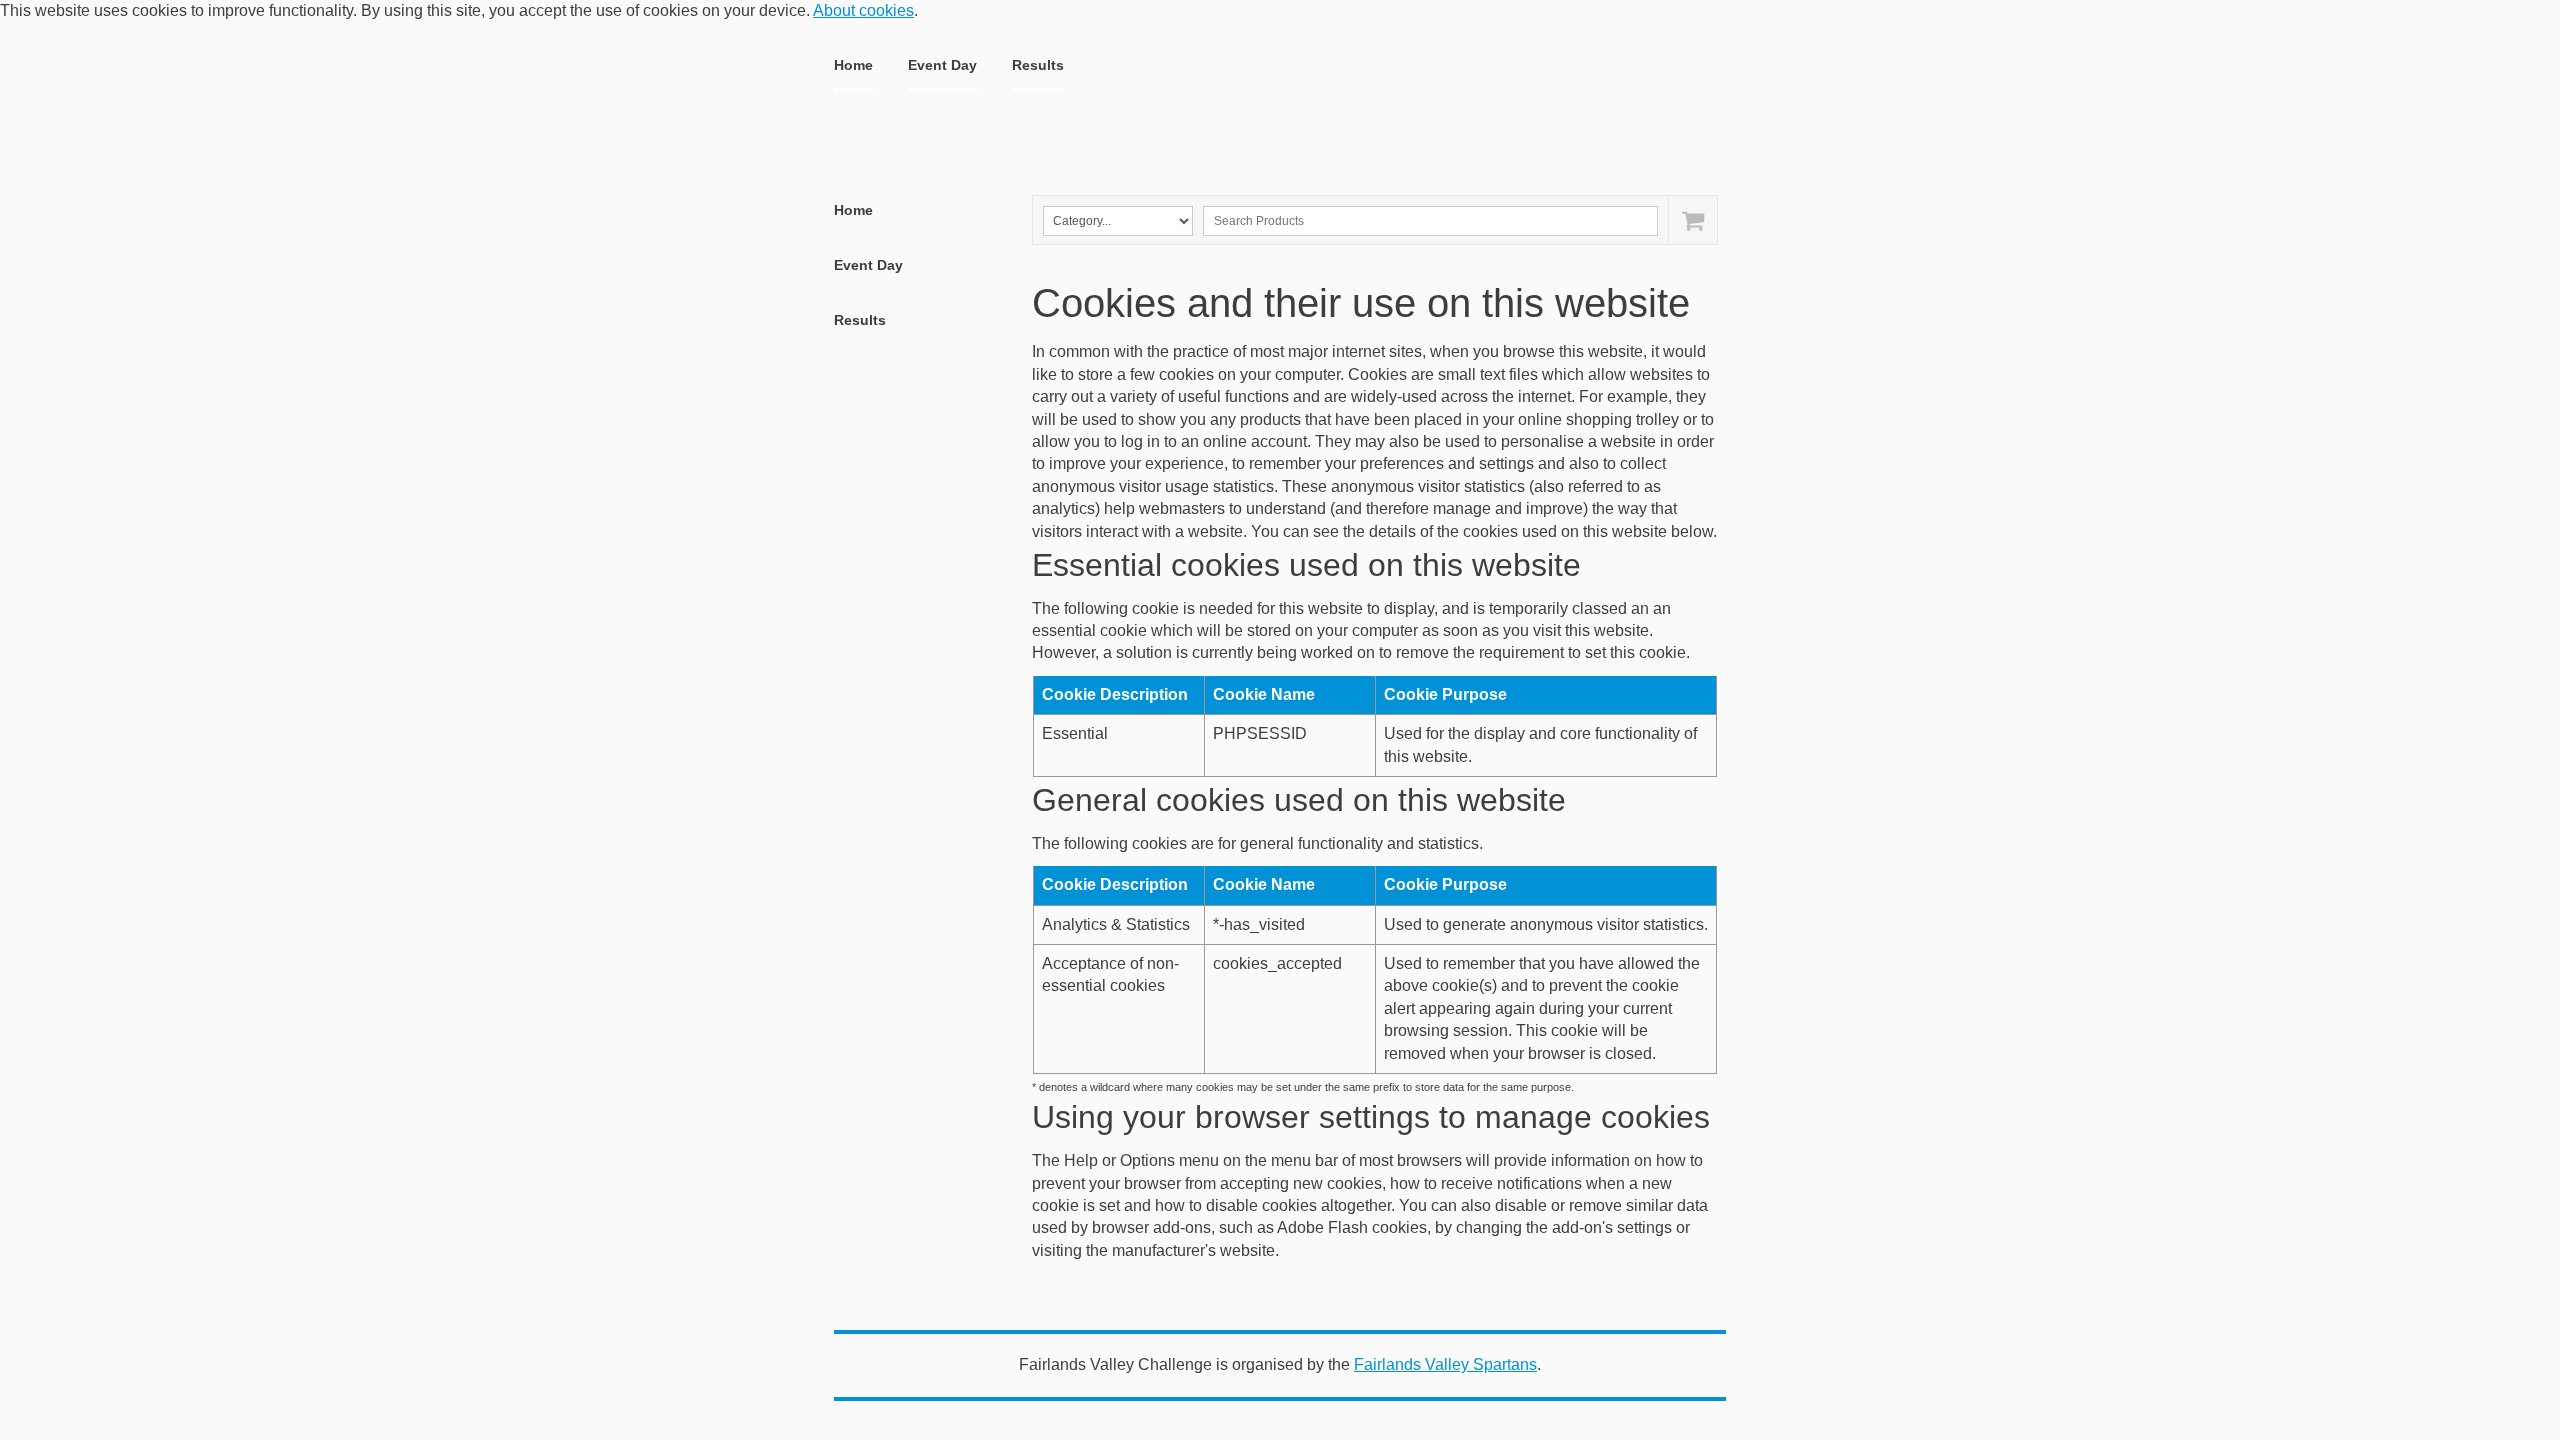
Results (1038, 65)
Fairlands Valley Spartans (1445, 1364)
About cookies (863, 10)
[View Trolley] (1692, 220)
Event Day (942, 65)
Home (853, 65)
